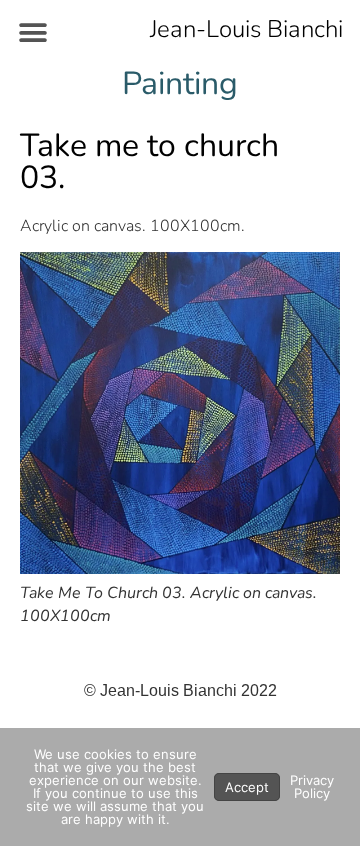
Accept (247, 787)
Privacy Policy (312, 786)
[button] (32, 32)
